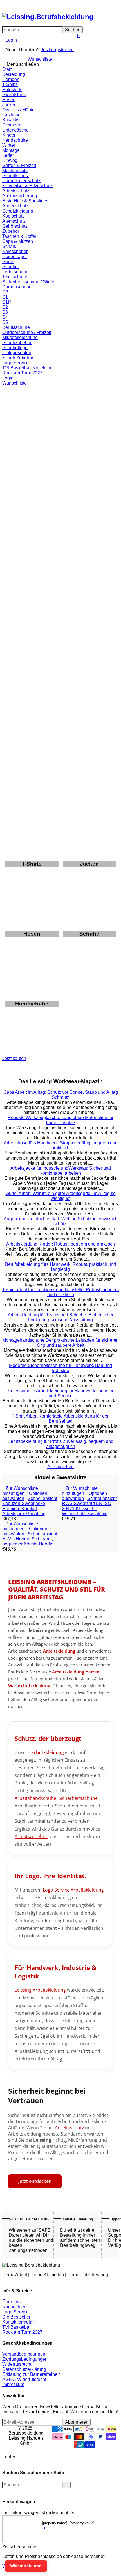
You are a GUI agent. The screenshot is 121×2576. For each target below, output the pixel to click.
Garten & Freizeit (19, 165)
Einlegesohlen (17, 353)
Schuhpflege (15, 348)
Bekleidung (14, 74)
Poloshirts (12, 90)
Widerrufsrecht (17, 2364)
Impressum (13, 2384)
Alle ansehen (60, 1467)
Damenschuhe (17, 287)
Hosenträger (15, 257)
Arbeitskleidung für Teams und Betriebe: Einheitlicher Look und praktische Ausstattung (60, 1317)
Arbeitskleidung (59, 1651)
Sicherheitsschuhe (78, 1798)
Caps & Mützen (18, 241)
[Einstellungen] (4, 48)
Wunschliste (40, 59)
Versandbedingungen (24, 2354)
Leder (8, 155)
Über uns (11, 2302)
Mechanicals (15, 170)
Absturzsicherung (20, 196)
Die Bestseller (16, 2317)
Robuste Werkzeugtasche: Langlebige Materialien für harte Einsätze (60, 1120)
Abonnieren (77, 2422)
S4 (5, 317)
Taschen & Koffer (19, 236)
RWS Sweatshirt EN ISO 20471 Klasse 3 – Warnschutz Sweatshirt (87, 1509)
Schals (9, 246)
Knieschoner (15, 251)
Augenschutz (15, 206)
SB (5, 292)
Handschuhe (16, 140)
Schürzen (12, 125)
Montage (11, 150)
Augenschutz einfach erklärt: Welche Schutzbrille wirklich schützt (61, 1221)
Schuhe (11, 267)
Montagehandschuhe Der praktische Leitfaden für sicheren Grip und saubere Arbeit (60, 1343)
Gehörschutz (15, 226)
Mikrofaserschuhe (20, 337)
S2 (5, 307)
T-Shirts (10, 84)
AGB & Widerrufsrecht (24, 2379)
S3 (5, 312)
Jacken (9, 105)
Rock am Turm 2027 (22, 373)
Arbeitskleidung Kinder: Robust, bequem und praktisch (60, 1244)
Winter (9, 145)
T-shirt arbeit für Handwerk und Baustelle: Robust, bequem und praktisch (60, 1292)
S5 (5, 322)
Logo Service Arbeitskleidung (73, 1890)
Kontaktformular (18, 2322)
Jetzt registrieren (57, 50)
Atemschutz (14, 221)
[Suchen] (7, 5)
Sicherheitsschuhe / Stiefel (29, 282)
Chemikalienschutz (21, 181)
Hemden (11, 79)
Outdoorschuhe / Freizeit (27, 332)
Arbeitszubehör (31, 1836)
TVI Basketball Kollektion (27, 368)
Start (7, 69)
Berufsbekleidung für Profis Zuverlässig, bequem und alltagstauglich (60, 1444)
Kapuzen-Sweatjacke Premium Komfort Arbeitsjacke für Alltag (24, 1509)
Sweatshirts (14, 95)
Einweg (10, 160)
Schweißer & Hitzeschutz (27, 186)
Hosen (9, 100)
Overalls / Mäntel (19, 110)
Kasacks (11, 120)
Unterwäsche (15, 130)
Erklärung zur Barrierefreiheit (31, 2374)
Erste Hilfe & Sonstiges (25, 201)
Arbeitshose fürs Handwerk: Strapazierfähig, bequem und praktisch (61, 1145)
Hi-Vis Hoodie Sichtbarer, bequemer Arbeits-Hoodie (28, 1541)
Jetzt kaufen (14, 1058)
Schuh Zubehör (18, 358)
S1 (5, 297)
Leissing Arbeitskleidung (40, 1990)
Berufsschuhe (16, 327)
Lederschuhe (15, 272)
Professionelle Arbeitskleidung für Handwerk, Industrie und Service (60, 1393)
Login (11, 40)
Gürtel (8, 262)
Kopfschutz (13, 216)
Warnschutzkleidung (29, 1686)
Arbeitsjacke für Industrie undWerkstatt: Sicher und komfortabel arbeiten (61, 1171)
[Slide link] (60, 427)
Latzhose (11, 115)
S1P (7, 302)
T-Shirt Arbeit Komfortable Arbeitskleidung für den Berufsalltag (61, 1419)
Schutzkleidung (18, 211)
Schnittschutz (16, 176)
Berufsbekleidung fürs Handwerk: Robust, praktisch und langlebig (60, 1267)
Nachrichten (14, 2307)
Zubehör (11, 231)
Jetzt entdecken (35, 2181)
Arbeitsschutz (16, 191)
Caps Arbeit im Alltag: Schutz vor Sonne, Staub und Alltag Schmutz (61, 1095)
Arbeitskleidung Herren (76, 1672)
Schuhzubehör (17, 343)
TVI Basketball (17, 2327)
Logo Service (15, 363)
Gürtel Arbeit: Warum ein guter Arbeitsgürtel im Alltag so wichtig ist (61, 1196)
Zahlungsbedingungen (25, 2359)
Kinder (9, 135)
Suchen (73, 30)
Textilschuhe (15, 277)
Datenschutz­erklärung (24, 2369)
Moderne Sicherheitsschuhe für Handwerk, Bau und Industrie (60, 1368)
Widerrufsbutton (26, 2566)
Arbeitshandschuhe (35, 1798)
